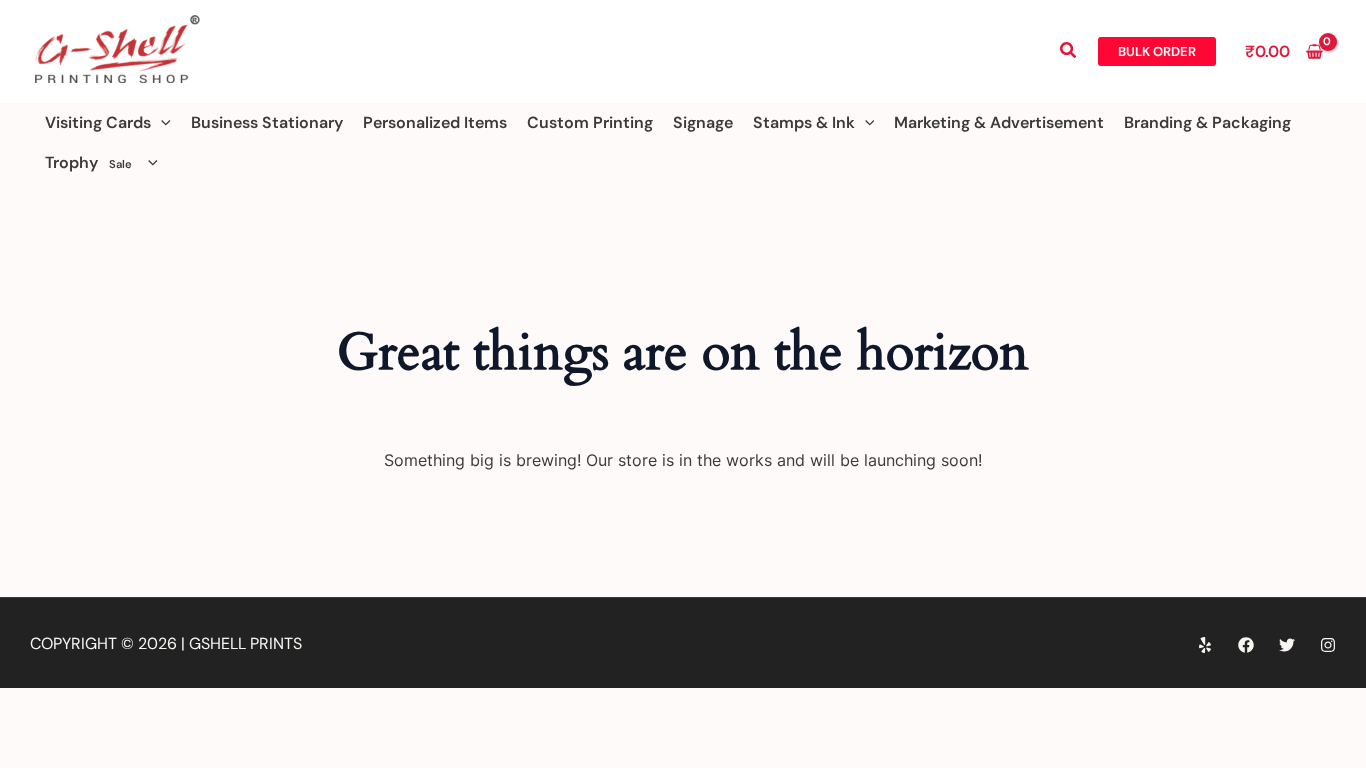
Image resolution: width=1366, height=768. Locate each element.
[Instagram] (1328, 645)
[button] (1069, 51)
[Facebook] (1246, 645)
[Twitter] (1287, 645)
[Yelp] (1205, 645)
